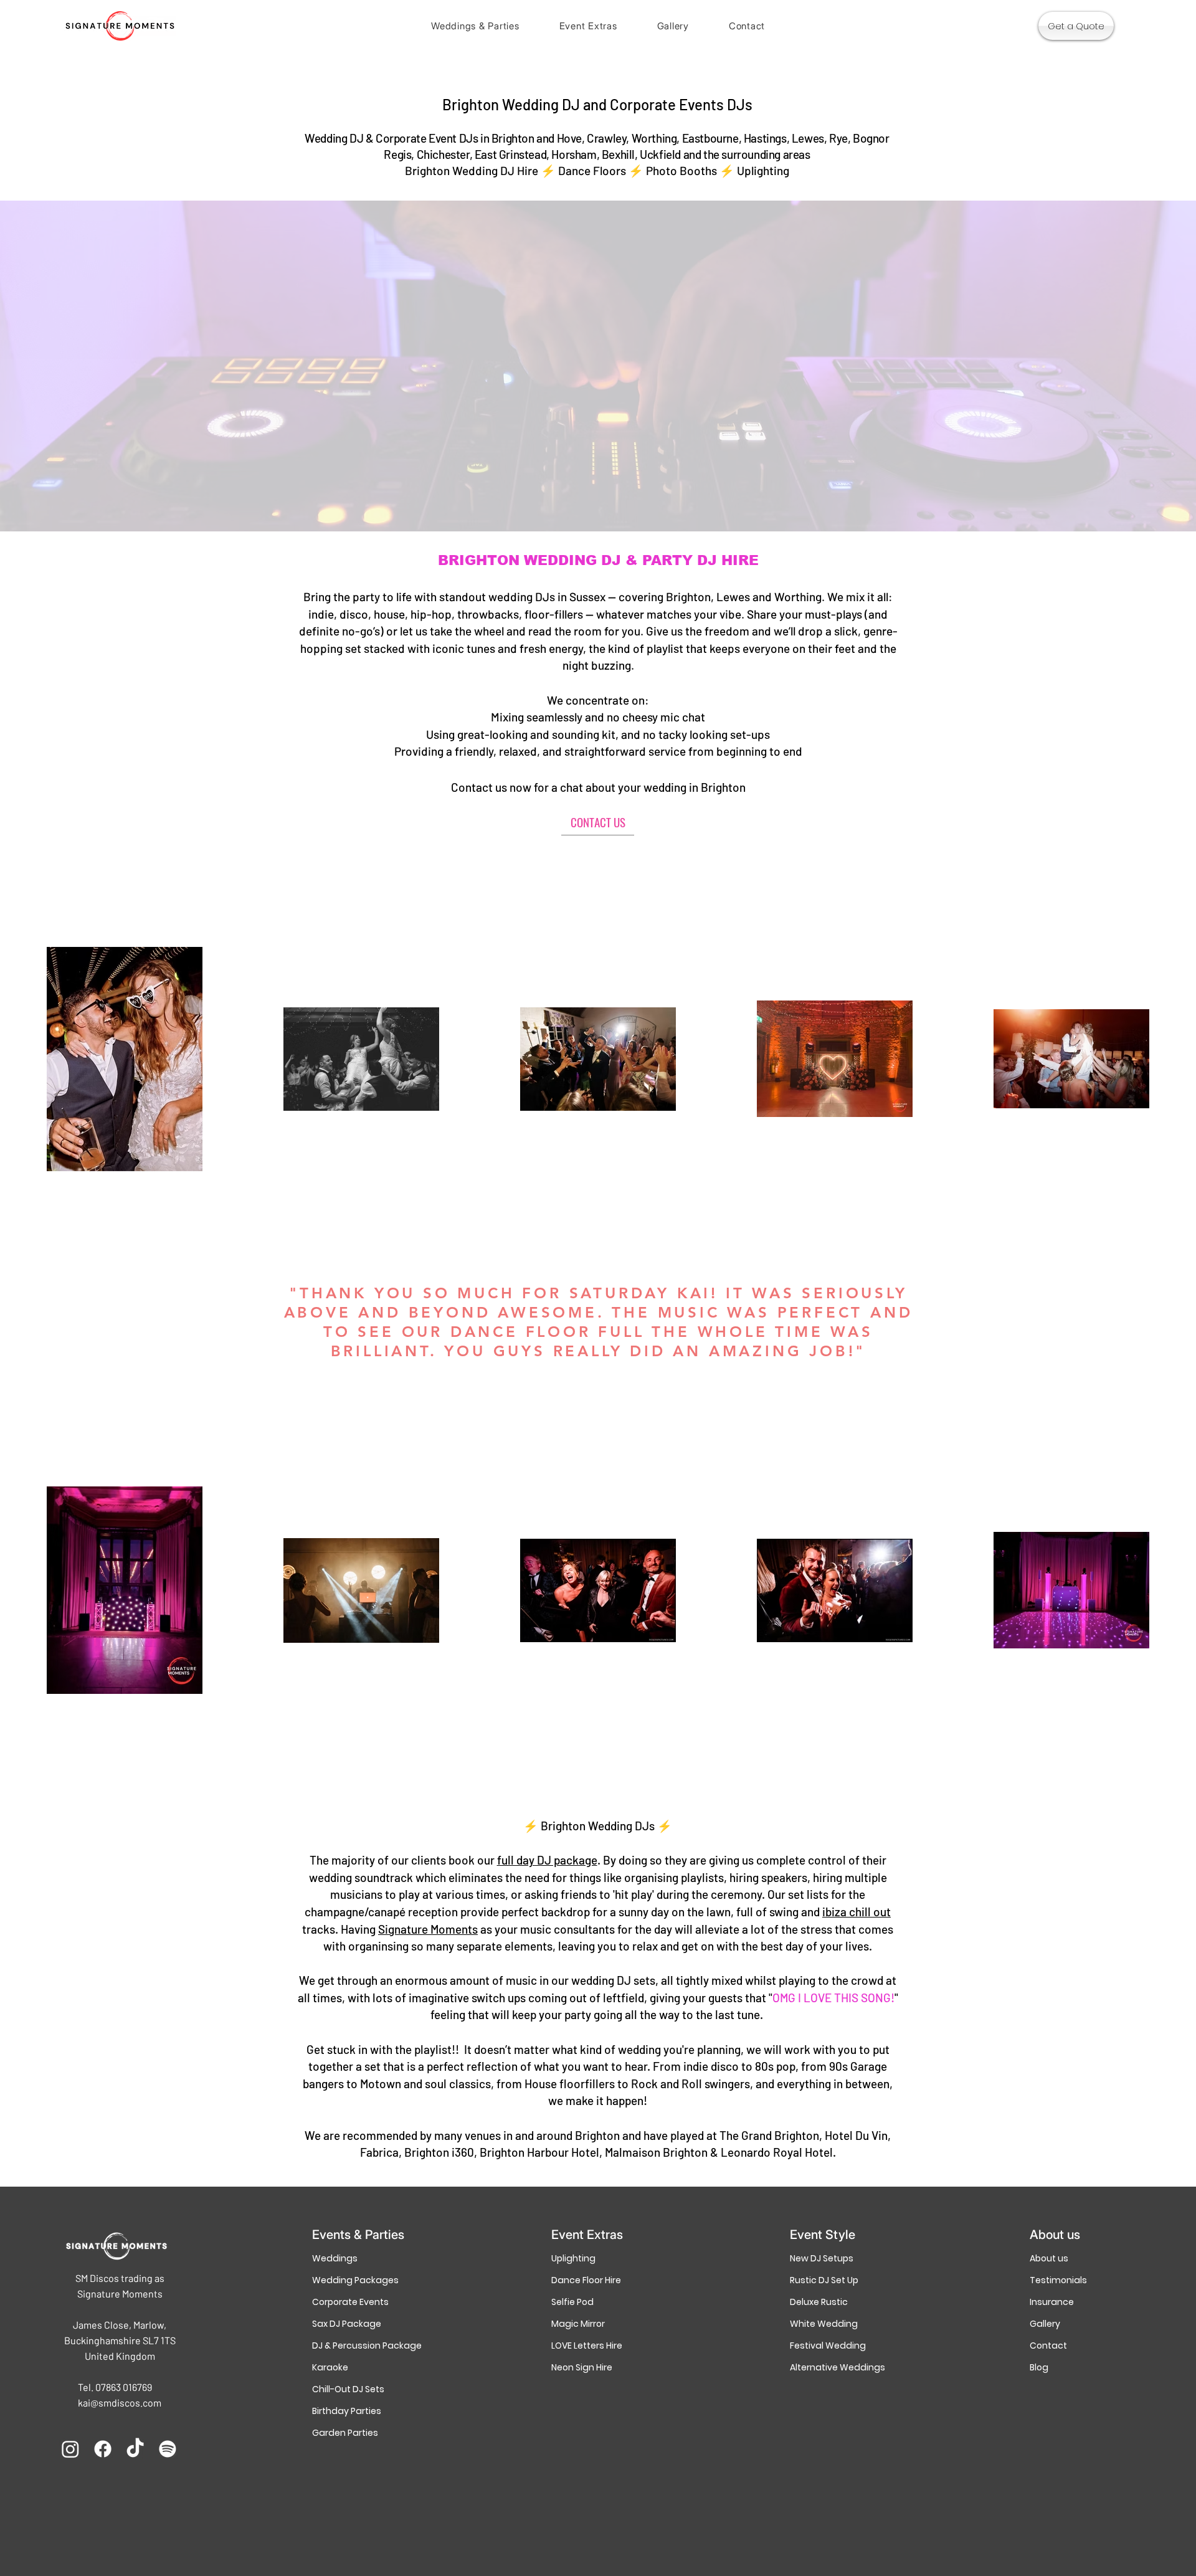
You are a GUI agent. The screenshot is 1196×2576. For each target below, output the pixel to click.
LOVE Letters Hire (587, 2345)
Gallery (1045, 2324)
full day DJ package (547, 1860)
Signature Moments (428, 1929)
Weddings (335, 2258)
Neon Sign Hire (582, 2367)
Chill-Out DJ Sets (348, 2389)
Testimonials (1058, 2280)
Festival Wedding (828, 2345)
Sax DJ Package (347, 2324)
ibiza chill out (857, 1912)
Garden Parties (345, 2433)
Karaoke (330, 2367)
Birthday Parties (347, 2411)
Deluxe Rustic (819, 2302)
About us (1049, 2258)
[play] (1170, 520)
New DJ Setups (822, 2258)
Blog (1039, 2367)
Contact (1048, 2345)
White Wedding (824, 2324)
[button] (475, 26)
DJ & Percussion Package (358, 2345)
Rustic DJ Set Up (824, 2280)
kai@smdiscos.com (120, 2403)
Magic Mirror (578, 2324)
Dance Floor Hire (586, 2280)
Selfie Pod (572, 2302)
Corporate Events (350, 2302)
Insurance (1052, 2302)
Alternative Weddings (836, 2367)
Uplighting (573, 2258)
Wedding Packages (355, 2280)
